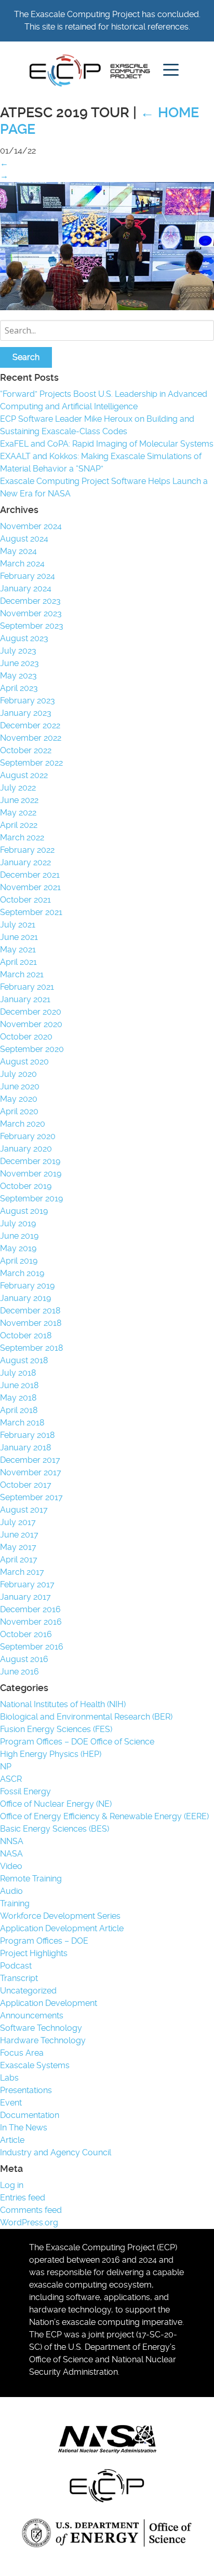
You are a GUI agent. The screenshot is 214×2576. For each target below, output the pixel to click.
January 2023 (26, 713)
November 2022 (31, 738)
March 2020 (23, 1124)
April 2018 (19, 1410)
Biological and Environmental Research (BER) (86, 1717)
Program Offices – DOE (44, 1941)
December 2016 (30, 1609)
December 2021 (30, 875)
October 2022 (26, 750)
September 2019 (31, 1199)
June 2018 (19, 1385)
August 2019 (24, 1211)
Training (15, 1903)
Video (11, 1866)
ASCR (11, 1779)
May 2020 (19, 1099)
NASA (11, 1854)
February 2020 (28, 1136)
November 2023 (31, 613)
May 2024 (18, 551)
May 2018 (18, 1398)
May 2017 (18, 1547)
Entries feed (23, 2198)
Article (12, 2140)
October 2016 (26, 1634)
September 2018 (31, 1348)
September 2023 (32, 626)
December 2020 (31, 1012)
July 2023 (18, 651)
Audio (11, 1891)
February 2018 (27, 1435)
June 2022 (19, 800)
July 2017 (18, 1522)
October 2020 (26, 1037)
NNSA (12, 1841)
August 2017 (24, 1510)
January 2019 (25, 1298)
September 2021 (31, 912)
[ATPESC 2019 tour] (107, 307)
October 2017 (26, 1485)
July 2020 (18, 1074)
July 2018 (18, 1373)
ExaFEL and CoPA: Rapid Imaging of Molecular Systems (107, 444)
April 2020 (19, 1111)
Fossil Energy (25, 1791)
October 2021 (25, 900)
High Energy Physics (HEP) (51, 1754)
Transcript (19, 1978)
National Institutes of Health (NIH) (63, 1704)
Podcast (16, 1966)
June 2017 (19, 1535)
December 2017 (30, 1460)
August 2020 (24, 1062)
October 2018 (26, 1335)
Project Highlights (34, 1953)
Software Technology (41, 2028)
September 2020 (32, 1049)
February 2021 (27, 987)
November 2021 (30, 887)
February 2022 (27, 850)
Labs (9, 2078)
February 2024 (28, 576)
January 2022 (25, 862)
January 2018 (25, 1448)
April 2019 (19, 1261)
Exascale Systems (35, 2065)
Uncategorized (28, 1991)
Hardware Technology (43, 2040)
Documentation (30, 2115)
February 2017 (27, 1584)
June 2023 (19, 663)
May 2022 (18, 813)
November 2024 (31, 526)
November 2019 (31, 1174)
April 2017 (19, 1560)
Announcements (32, 2016)
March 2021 (22, 974)
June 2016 (19, 1672)
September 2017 (31, 1497)
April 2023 (19, 688)
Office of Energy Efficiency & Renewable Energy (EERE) (104, 1816)
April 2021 (18, 962)
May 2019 (18, 1248)
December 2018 (30, 1311)
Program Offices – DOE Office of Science (77, 1742)
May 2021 (18, 950)
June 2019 (19, 1236)
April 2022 (19, 825)
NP (6, 1767)
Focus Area (22, 2053)
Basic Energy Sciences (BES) (55, 1829)
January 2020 (26, 1149)
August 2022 (24, 775)
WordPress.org (29, 2222)
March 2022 (22, 837)
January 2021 (25, 999)
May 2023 (18, 676)
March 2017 (22, 1572)
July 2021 (18, 925)
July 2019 (18, 1223)
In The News (24, 2128)
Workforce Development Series (60, 1916)
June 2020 (20, 1086)
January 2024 (26, 588)
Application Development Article (62, 1928)
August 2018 (24, 1360)
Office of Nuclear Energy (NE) (56, 1804)
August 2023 (24, 638)
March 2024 (22, 564)
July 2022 (18, 788)
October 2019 (26, 1186)
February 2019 (27, 1286)
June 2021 (19, 937)
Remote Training (31, 1879)
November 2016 (31, 1622)
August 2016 (24, 1659)
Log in (12, 2185)
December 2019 (30, 1161)
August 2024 (24, 539)
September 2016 (32, 1647)
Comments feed (31, 2210)
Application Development (49, 2003)
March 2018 (22, 1423)
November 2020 (31, 1024)
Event (11, 2103)
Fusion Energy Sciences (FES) (56, 1729)
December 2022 (30, 725)
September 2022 (31, 763)
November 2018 (31, 1323)
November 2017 (31, 1472)
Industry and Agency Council (56, 2152)
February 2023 (28, 701)
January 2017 (25, 1597)
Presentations (26, 2090)
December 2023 (30, 601)
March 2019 (22, 1273)
